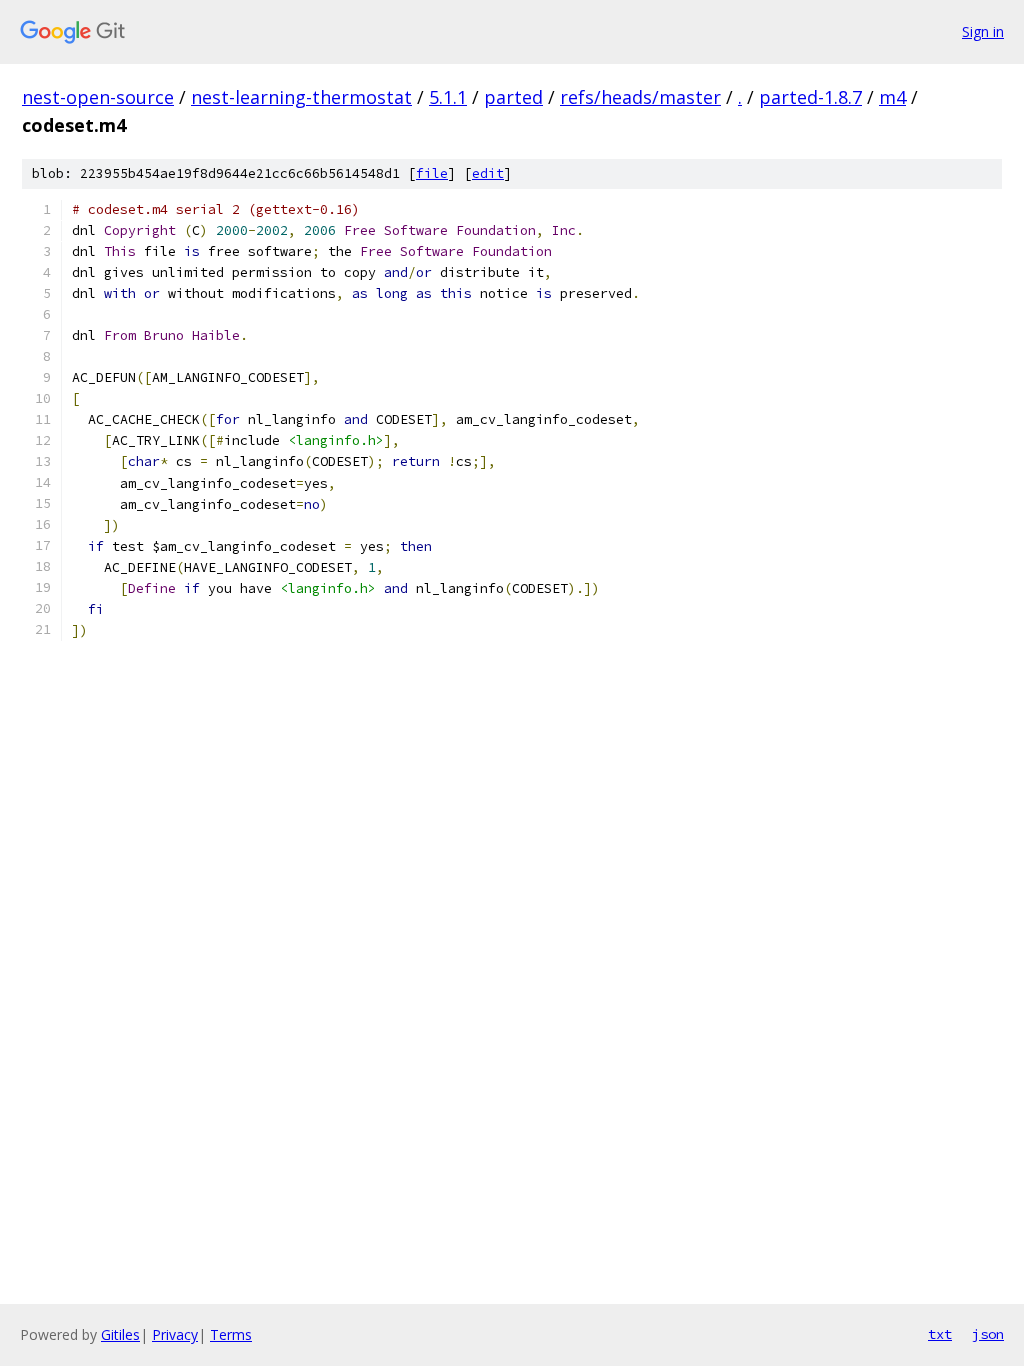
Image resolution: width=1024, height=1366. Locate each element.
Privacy (175, 1334)
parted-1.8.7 (810, 97)
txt (940, 1334)
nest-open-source (98, 97)
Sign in (983, 31)
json (988, 1334)
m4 (892, 97)
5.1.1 (448, 97)
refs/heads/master (640, 97)
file (432, 173)
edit (488, 173)
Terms (231, 1334)
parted (513, 97)
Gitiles (120, 1334)
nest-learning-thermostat (301, 97)
